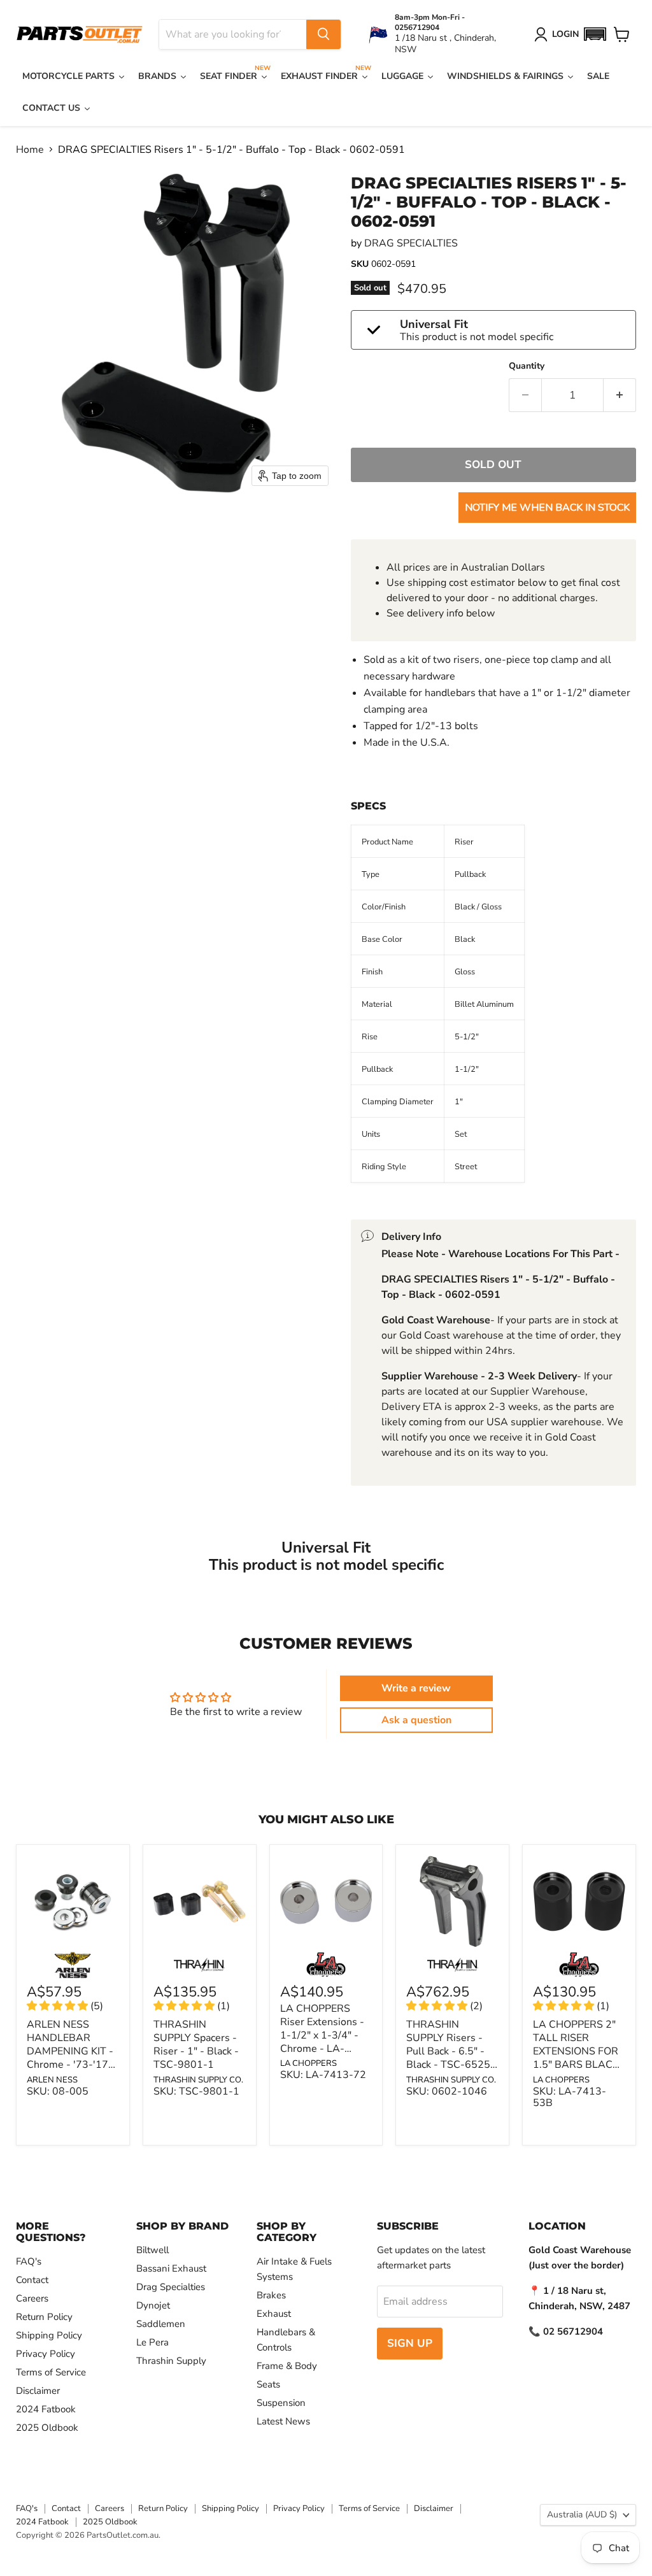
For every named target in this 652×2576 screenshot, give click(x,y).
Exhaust (274, 2314)
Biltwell (152, 2250)
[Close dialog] (483, 2342)
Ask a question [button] (416, 1720)
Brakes (271, 2295)
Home (30, 150)
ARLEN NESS (52, 2080)
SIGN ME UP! (124, 2497)
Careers (32, 2298)
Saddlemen (161, 2324)
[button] (595, 34)
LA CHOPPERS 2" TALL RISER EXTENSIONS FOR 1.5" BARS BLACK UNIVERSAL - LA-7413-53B (576, 2058)
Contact (32, 2280)
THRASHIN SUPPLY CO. (198, 2080)
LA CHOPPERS (308, 2063)
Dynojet (153, 2305)
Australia (582, 2515)
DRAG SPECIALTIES (411, 243)
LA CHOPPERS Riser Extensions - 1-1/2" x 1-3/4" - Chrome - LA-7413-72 (322, 2035)
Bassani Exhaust (171, 2268)
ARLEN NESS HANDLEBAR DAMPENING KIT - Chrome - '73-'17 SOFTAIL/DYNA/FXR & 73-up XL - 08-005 (71, 2065)
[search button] (323, 34)
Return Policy (44, 2317)
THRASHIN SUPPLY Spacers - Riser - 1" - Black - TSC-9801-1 (196, 2045)
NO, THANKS (124, 2536)
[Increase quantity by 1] (620, 395)
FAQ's (29, 2261)
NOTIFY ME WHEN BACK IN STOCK (547, 508)
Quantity (527, 366)
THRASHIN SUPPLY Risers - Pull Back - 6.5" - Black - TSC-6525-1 (450, 2051)
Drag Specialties (171, 2287)
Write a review (416, 1688)
